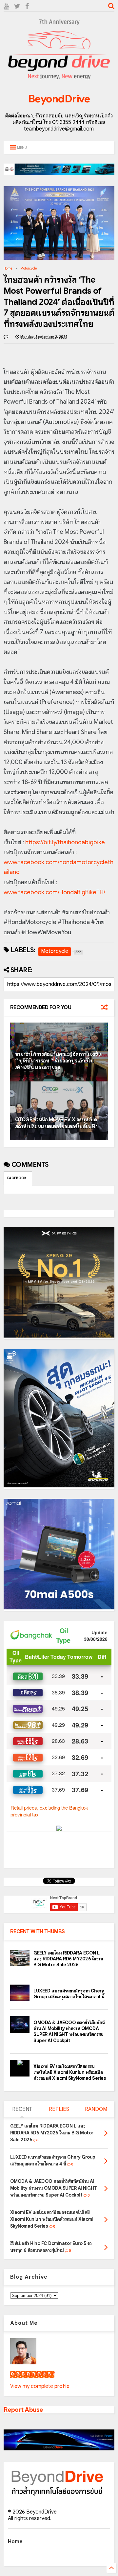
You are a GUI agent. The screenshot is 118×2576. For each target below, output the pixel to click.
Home (8, 268)
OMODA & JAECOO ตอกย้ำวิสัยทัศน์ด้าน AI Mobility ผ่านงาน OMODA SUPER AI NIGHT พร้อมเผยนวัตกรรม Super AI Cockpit (69, 2032)
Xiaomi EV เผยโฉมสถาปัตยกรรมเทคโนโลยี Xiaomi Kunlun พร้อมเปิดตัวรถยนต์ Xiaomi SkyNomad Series (70, 2072)
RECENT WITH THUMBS (38, 1932)
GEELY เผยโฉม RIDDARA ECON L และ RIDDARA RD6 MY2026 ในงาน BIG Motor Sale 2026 (68, 1959)
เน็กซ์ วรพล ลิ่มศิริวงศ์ (32, 2374)
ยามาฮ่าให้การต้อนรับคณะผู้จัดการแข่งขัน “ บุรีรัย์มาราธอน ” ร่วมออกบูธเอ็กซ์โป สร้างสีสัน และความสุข (58, 1061)
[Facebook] (27, 6)
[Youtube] (6, 6)
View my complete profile (40, 2386)
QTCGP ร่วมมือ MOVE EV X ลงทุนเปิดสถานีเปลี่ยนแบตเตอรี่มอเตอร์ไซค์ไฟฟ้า (56, 1123)
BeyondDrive (59, 99)
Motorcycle (29, 268)
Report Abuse (23, 2410)
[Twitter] (17, 6)
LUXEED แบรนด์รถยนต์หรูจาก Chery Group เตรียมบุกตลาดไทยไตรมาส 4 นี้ (69, 1994)
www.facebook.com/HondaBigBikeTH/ (54, 892)
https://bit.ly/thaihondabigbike (65, 842)
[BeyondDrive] (59, 80)
